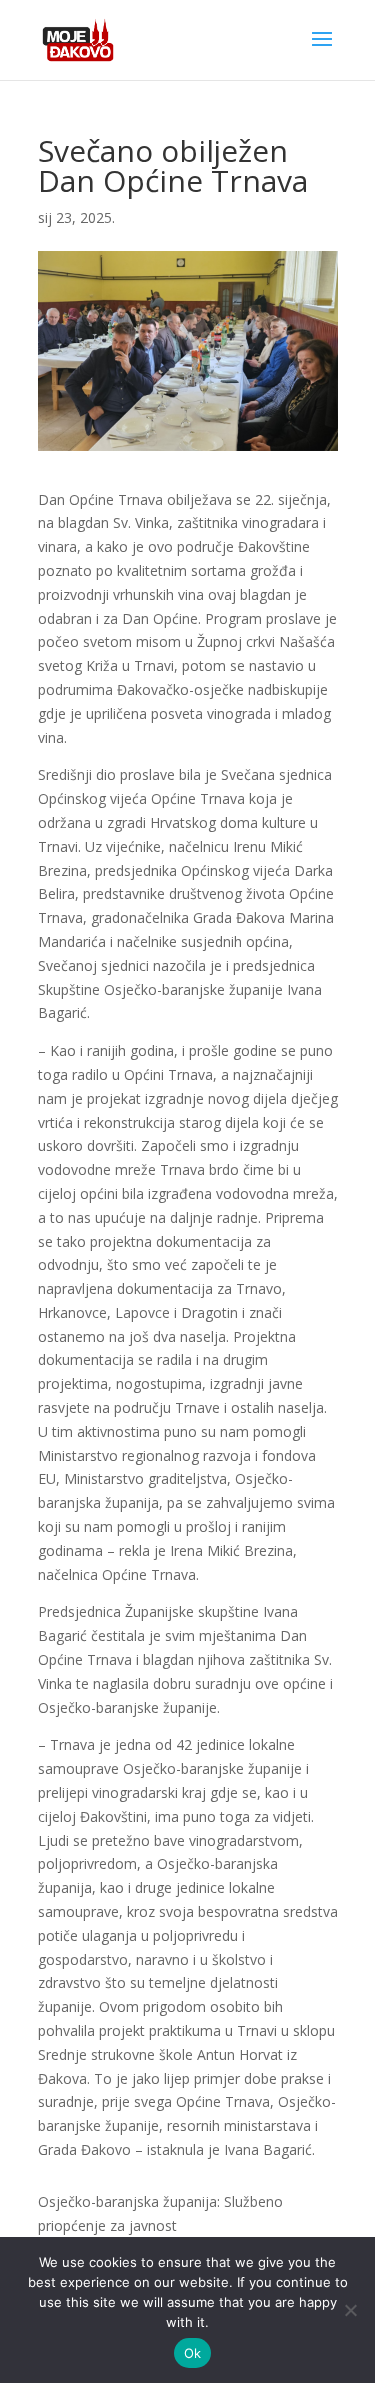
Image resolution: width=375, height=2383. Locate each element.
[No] (350, 2310)
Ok (193, 2353)
